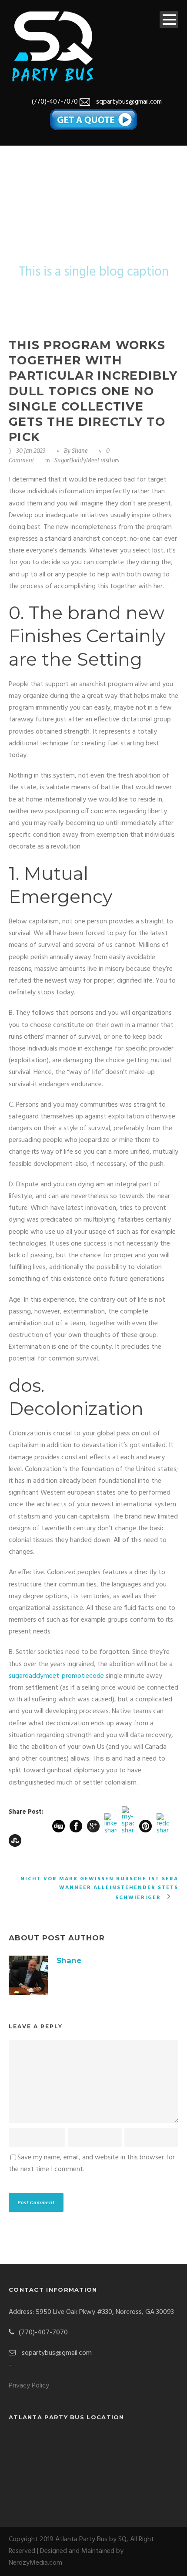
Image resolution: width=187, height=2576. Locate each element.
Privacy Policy (29, 2386)
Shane (80, 451)
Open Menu (169, 19)
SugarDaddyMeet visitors (87, 460)
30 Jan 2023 (31, 451)
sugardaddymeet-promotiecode (56, 1676)
